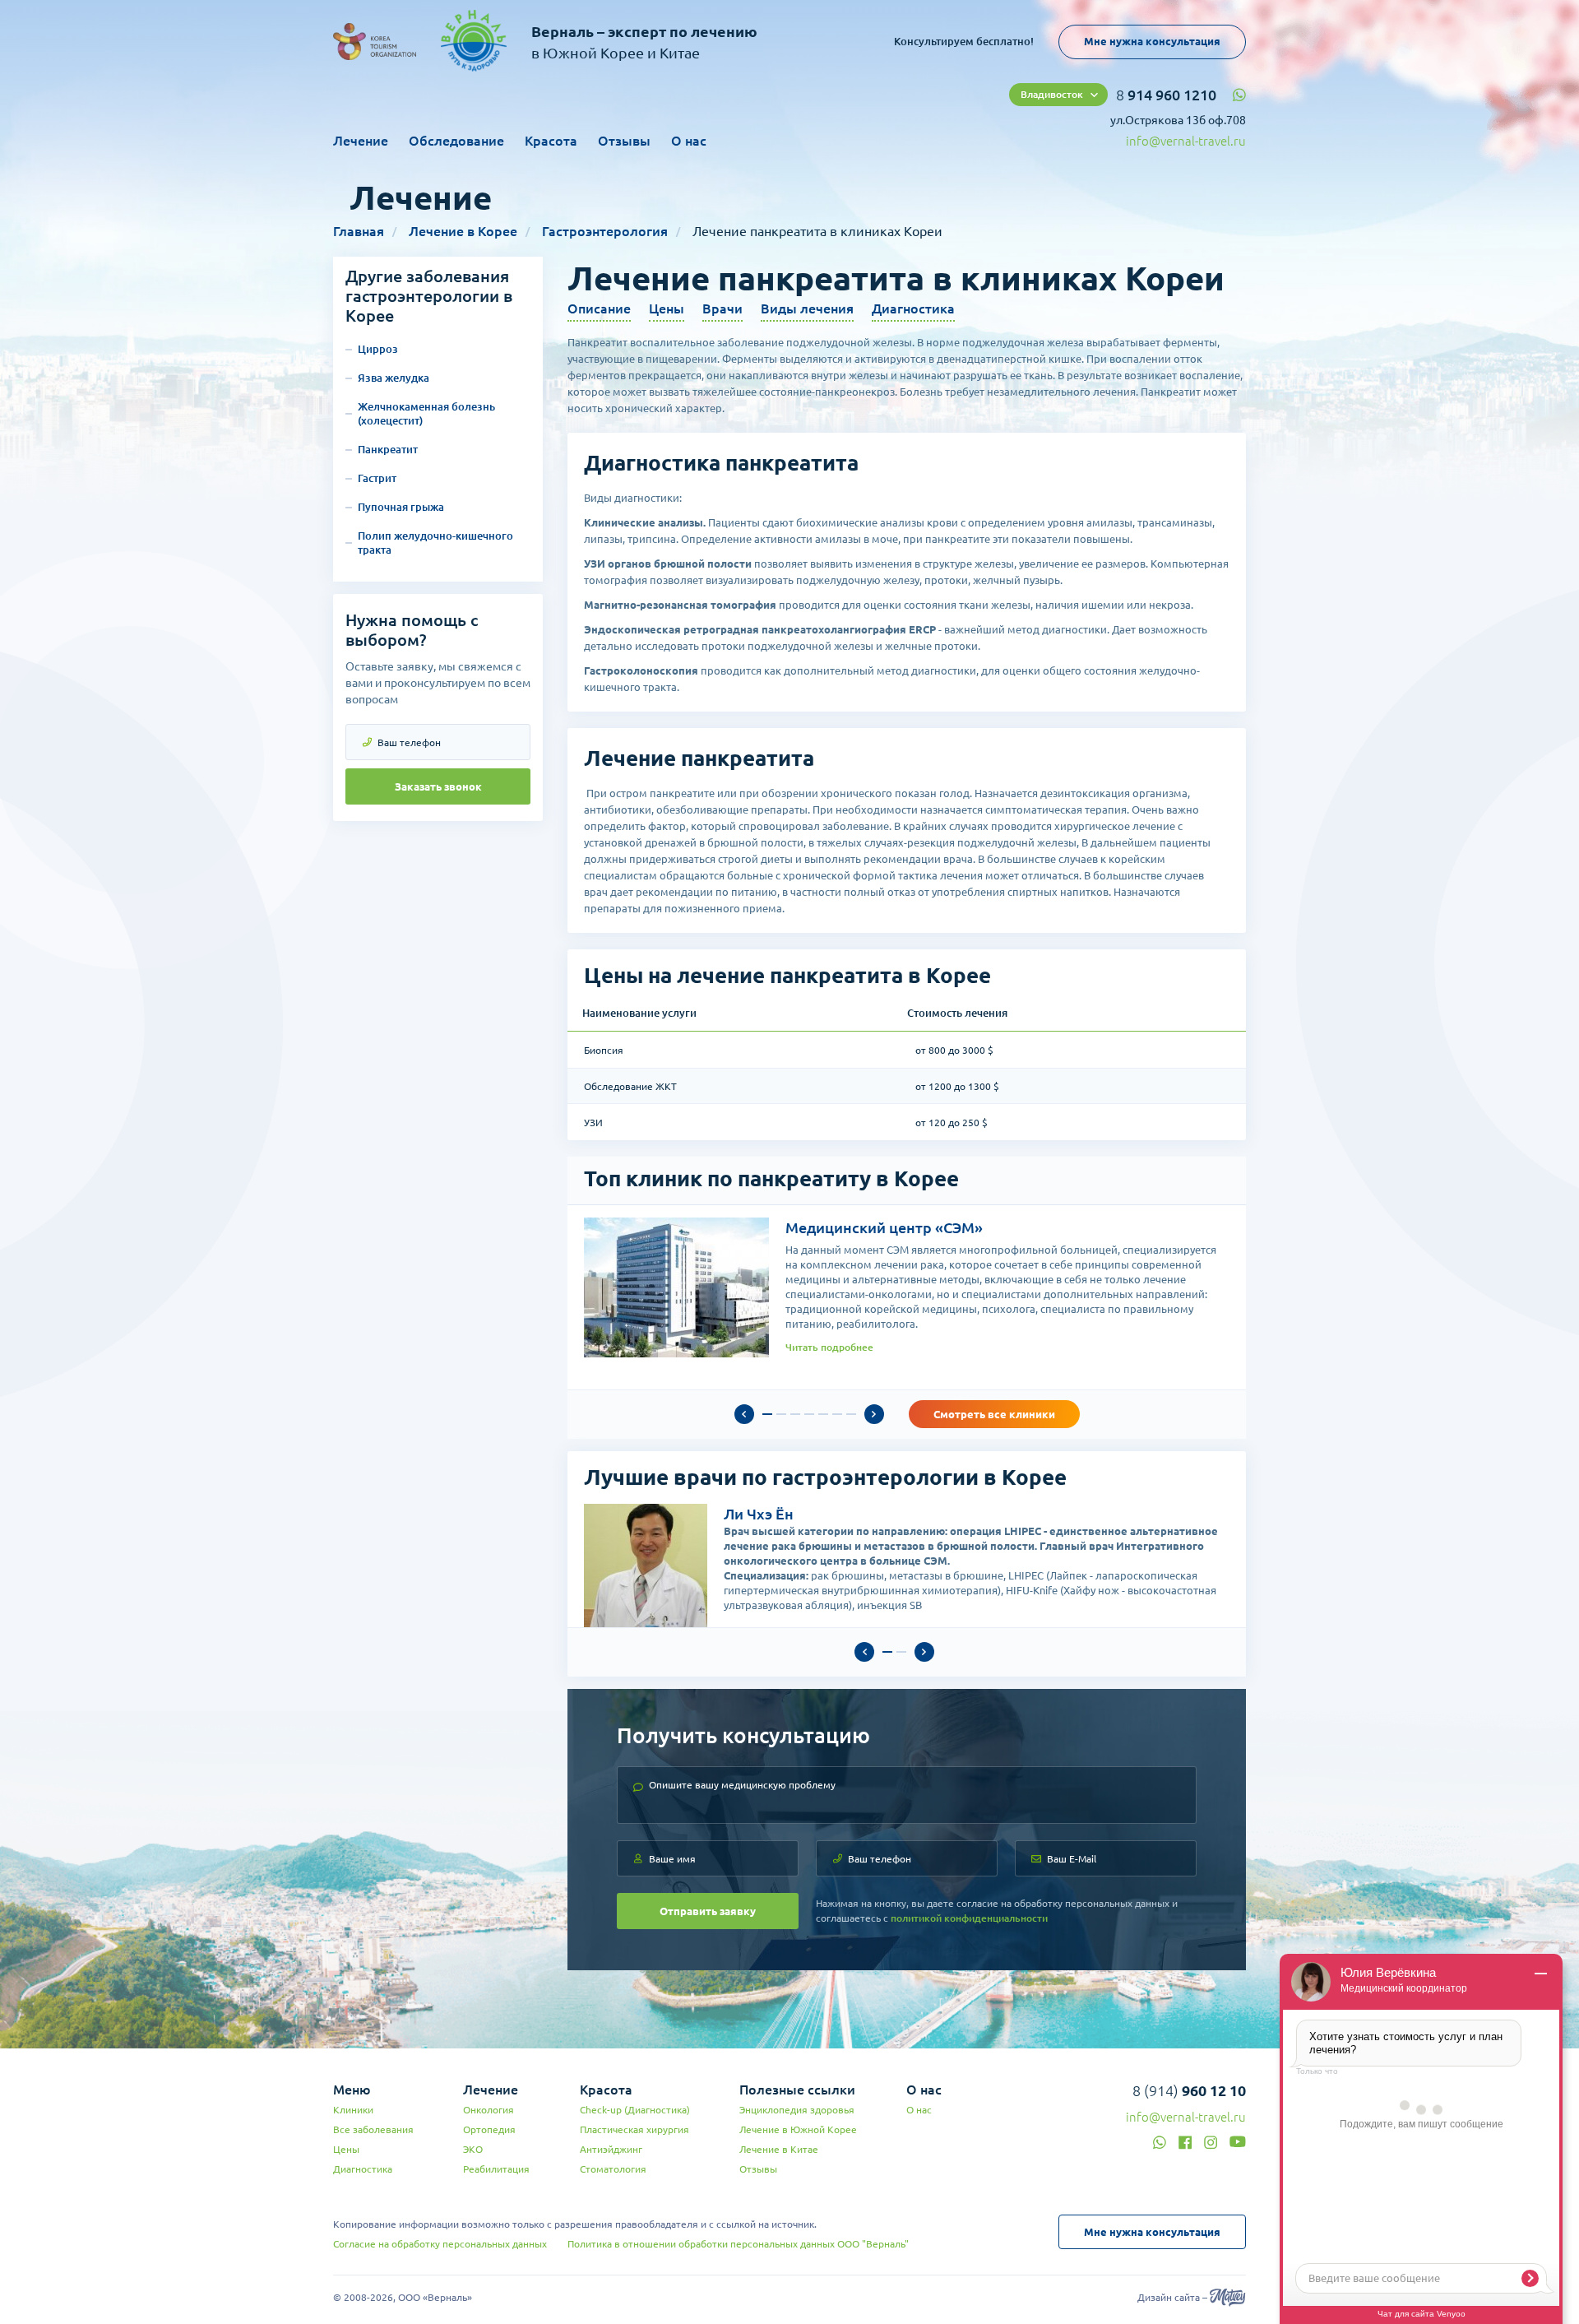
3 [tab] (795, 1414)
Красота (551, 141)
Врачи (722, 308)
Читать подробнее (829, 1347)
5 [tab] (823, 1414)
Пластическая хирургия (634, 2129)
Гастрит (377, 478)
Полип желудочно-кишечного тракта (435, 543)
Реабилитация (496, 2169)
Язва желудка (394, 378)
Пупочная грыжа (401, 507)
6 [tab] (837, 1414)
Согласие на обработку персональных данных (440, 2244)
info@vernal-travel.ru (1186, 141)
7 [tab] (851, 1414)
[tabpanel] (907, 1287)
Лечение (361, 141)
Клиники (353, 2110)
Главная (359, 231)
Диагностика (913, 308)
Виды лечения (807, 308)
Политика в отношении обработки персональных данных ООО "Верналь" (738, 2244)
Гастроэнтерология (605, 231)
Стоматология (613, 2169)
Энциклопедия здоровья (797, 2110)
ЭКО (473, 2149)
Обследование (456, 141)
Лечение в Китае (779, 2149)
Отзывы (624, 141)
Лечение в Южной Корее (798, 2129)
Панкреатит (388, 449)
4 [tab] (809, 1414)
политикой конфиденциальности (969, 1918)
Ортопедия (489, 2129)
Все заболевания (373, 2129)
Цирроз (378, 349)
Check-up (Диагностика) (635, 2110)
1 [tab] (767, 1414)
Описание (599, 308)
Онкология (489, 2110)
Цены (667, 308)
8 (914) (1189, 2090)
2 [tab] (781, 1414)
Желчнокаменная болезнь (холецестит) (426, 413)
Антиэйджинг (611, 2149)
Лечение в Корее (463, 231)
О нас (689, 141)
